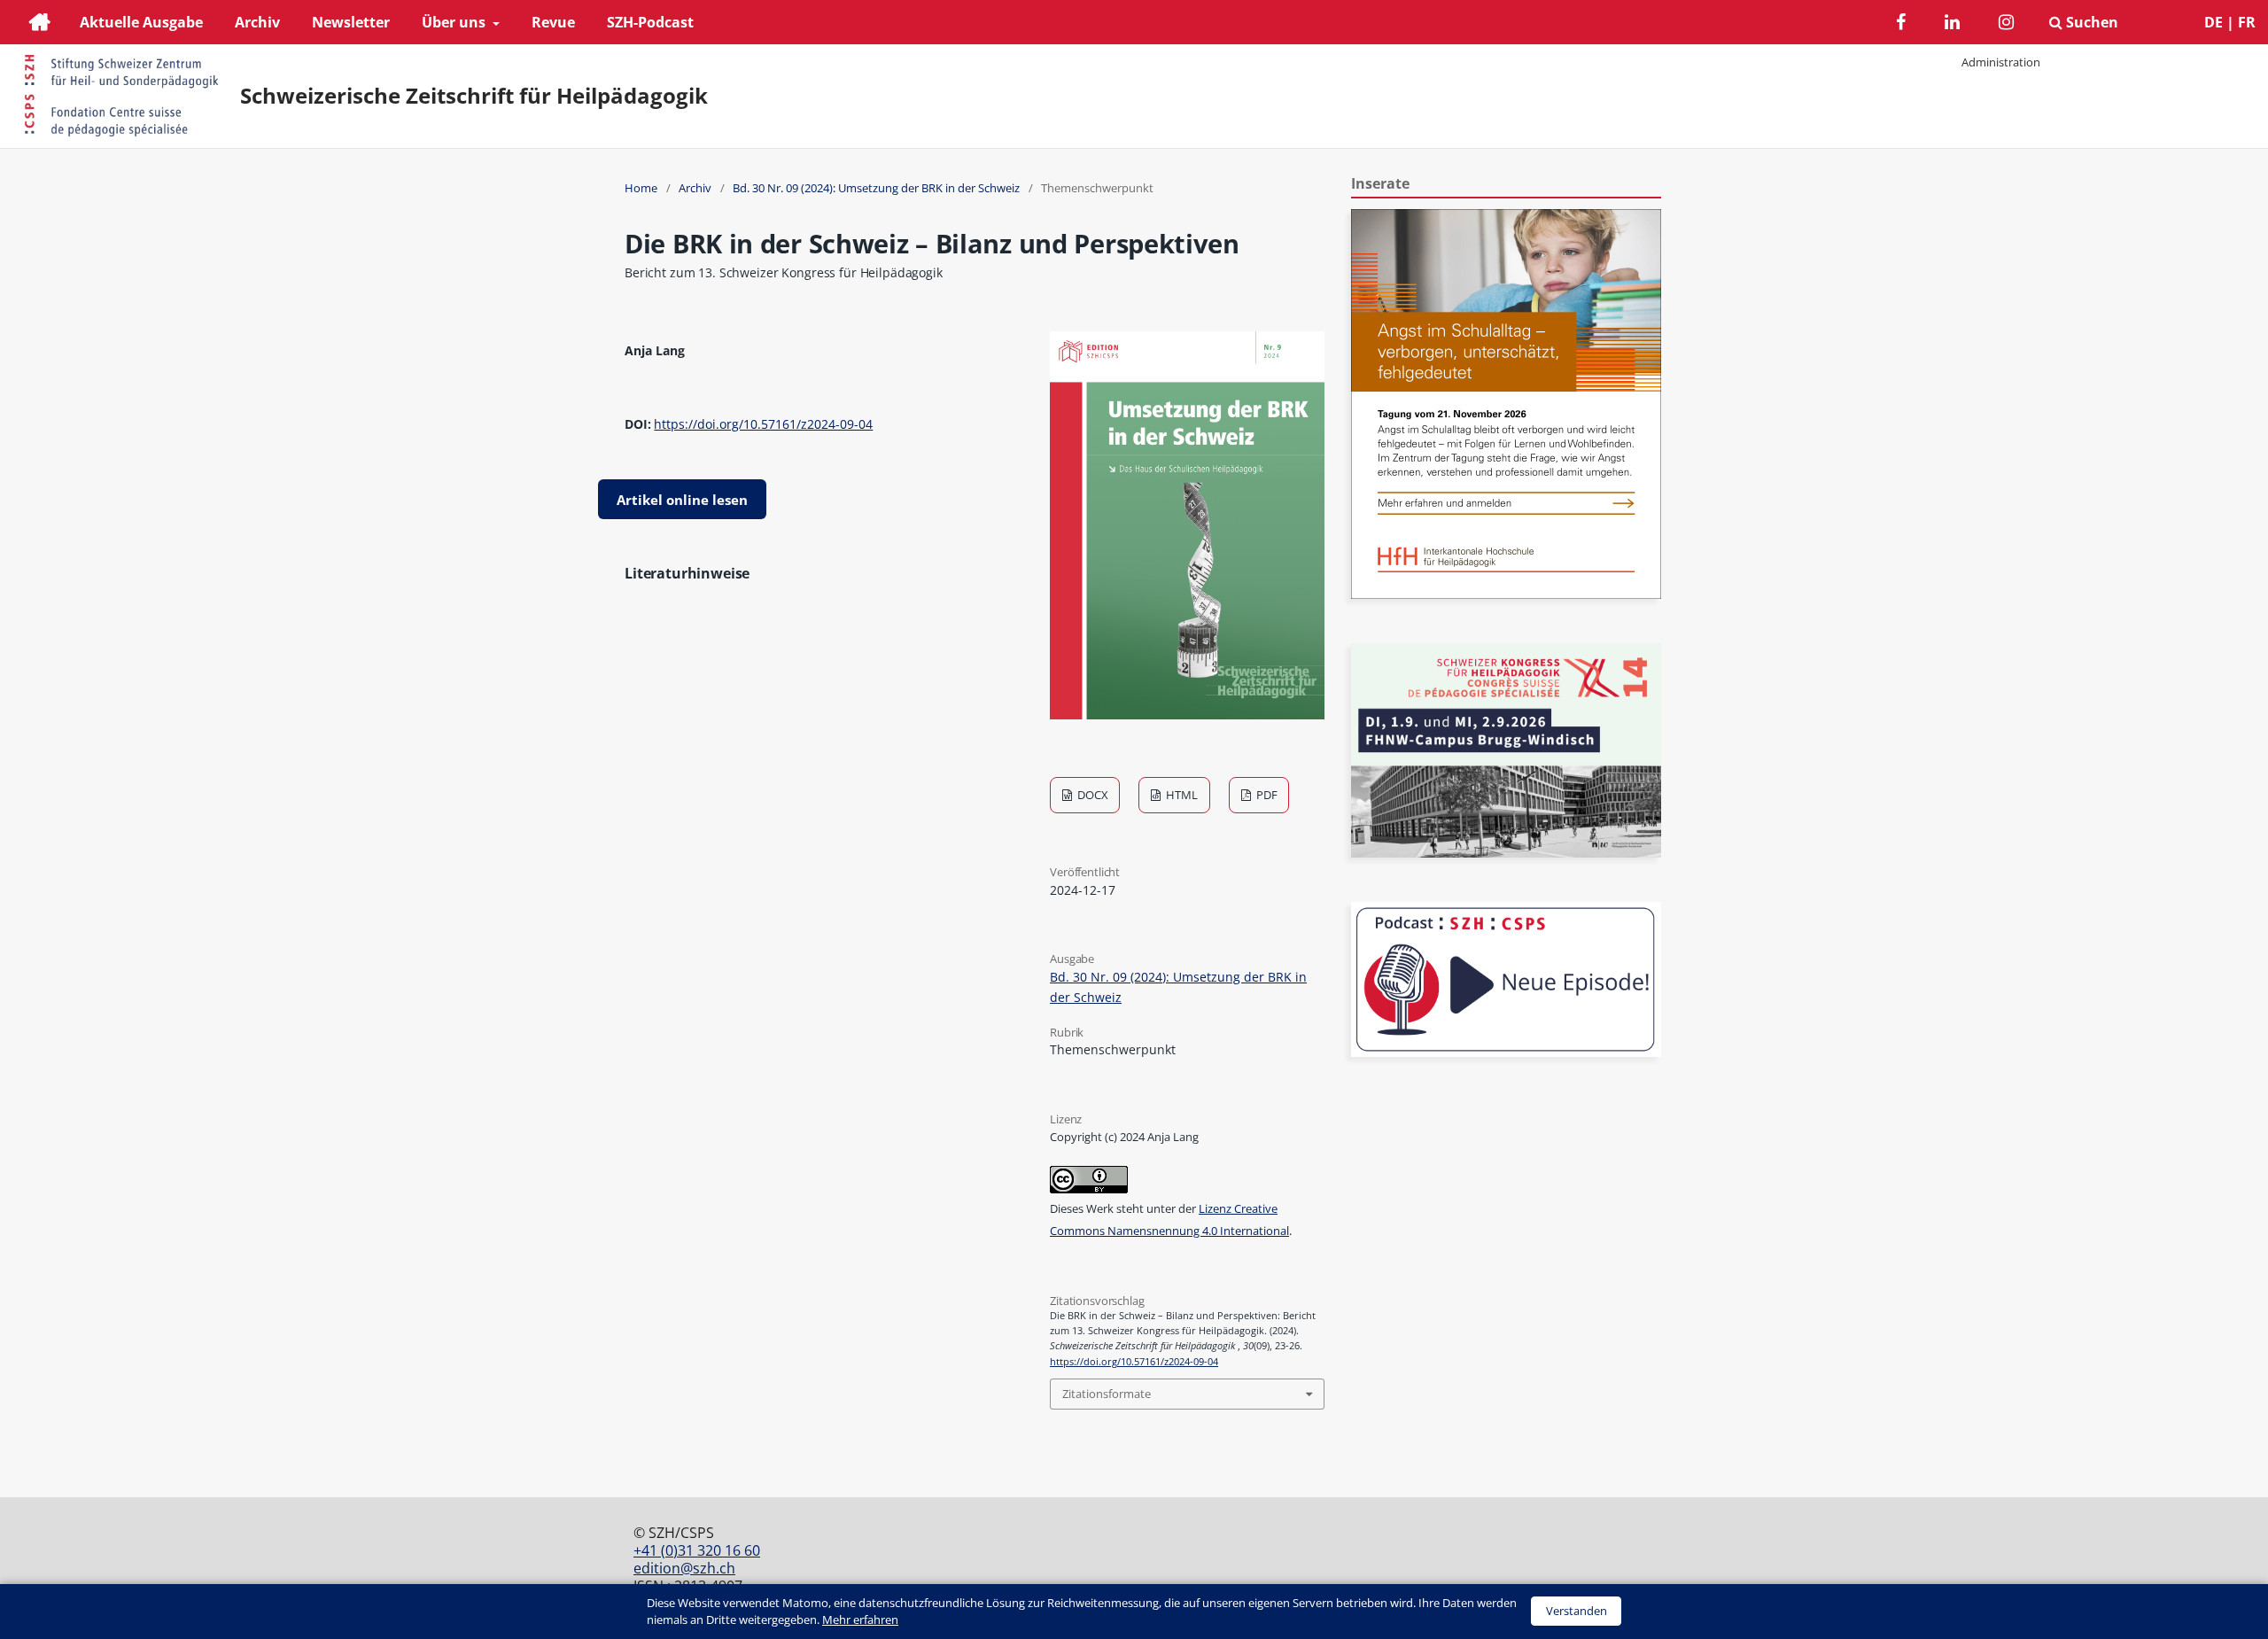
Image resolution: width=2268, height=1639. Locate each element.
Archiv (257, 22)
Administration (2001, 62)
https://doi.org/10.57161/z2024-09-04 (763, 424)
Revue (553, 22)
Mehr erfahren (860, 1620)
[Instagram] (2006, 24)
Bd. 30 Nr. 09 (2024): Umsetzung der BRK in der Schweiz (876, 188)
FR (2247, 22)
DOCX (1091, 795)
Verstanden (1577, 1611)
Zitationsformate (1107, 1394)
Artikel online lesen (682, 500)
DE (2214, 22)
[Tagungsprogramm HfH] (1506, 594)
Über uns (455, 22)
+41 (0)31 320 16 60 (697, 1550)
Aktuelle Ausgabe (141, 22)
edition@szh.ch (684, 1568)
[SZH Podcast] (1506, 1052)
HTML (1181, 795)
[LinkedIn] (1952, 24)
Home (641, 188)
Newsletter (351, 22)
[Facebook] (1901, 24)
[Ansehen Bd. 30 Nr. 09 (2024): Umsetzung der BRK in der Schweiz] (1187, 715)
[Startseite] (40, 24)
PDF (1266, 795)
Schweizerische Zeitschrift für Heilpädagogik (474, 96)
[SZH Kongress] (1506, 853)
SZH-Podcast (650, 22)
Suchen (2090, 22)
